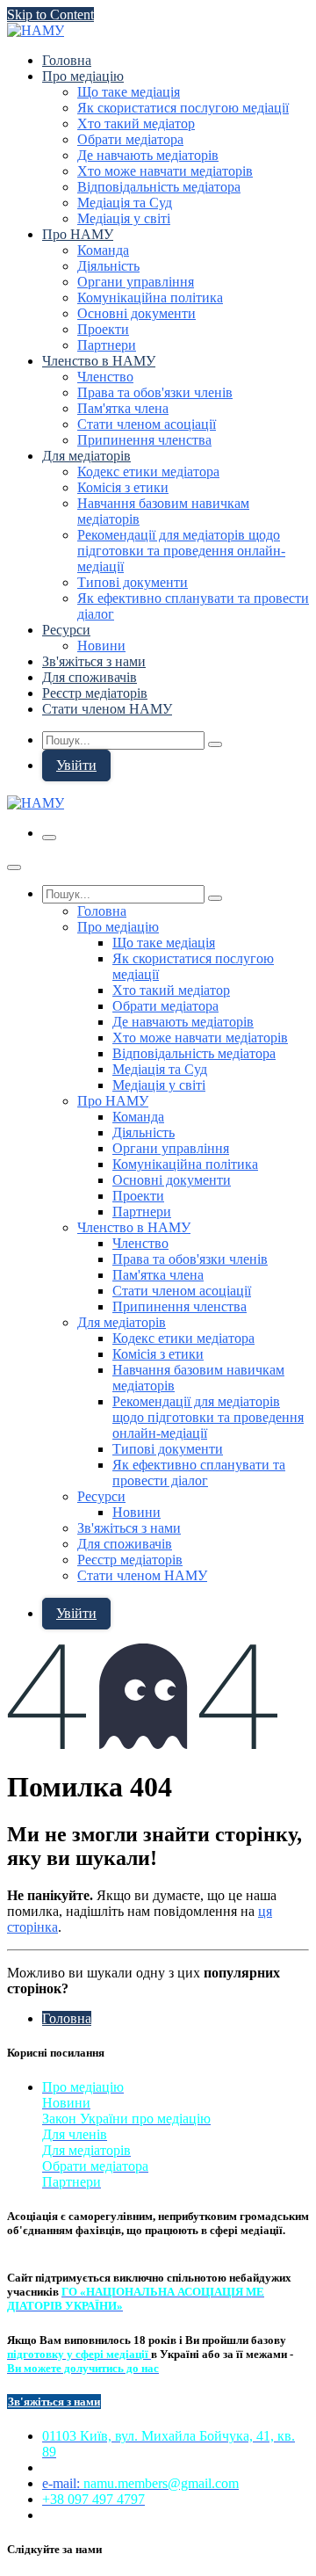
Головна (67, 2018)
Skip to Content (50, 15)
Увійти (76, 765)
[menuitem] (67, 60)
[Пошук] (215, 744)
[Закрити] (14, 867)
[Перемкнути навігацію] (49, 838)
